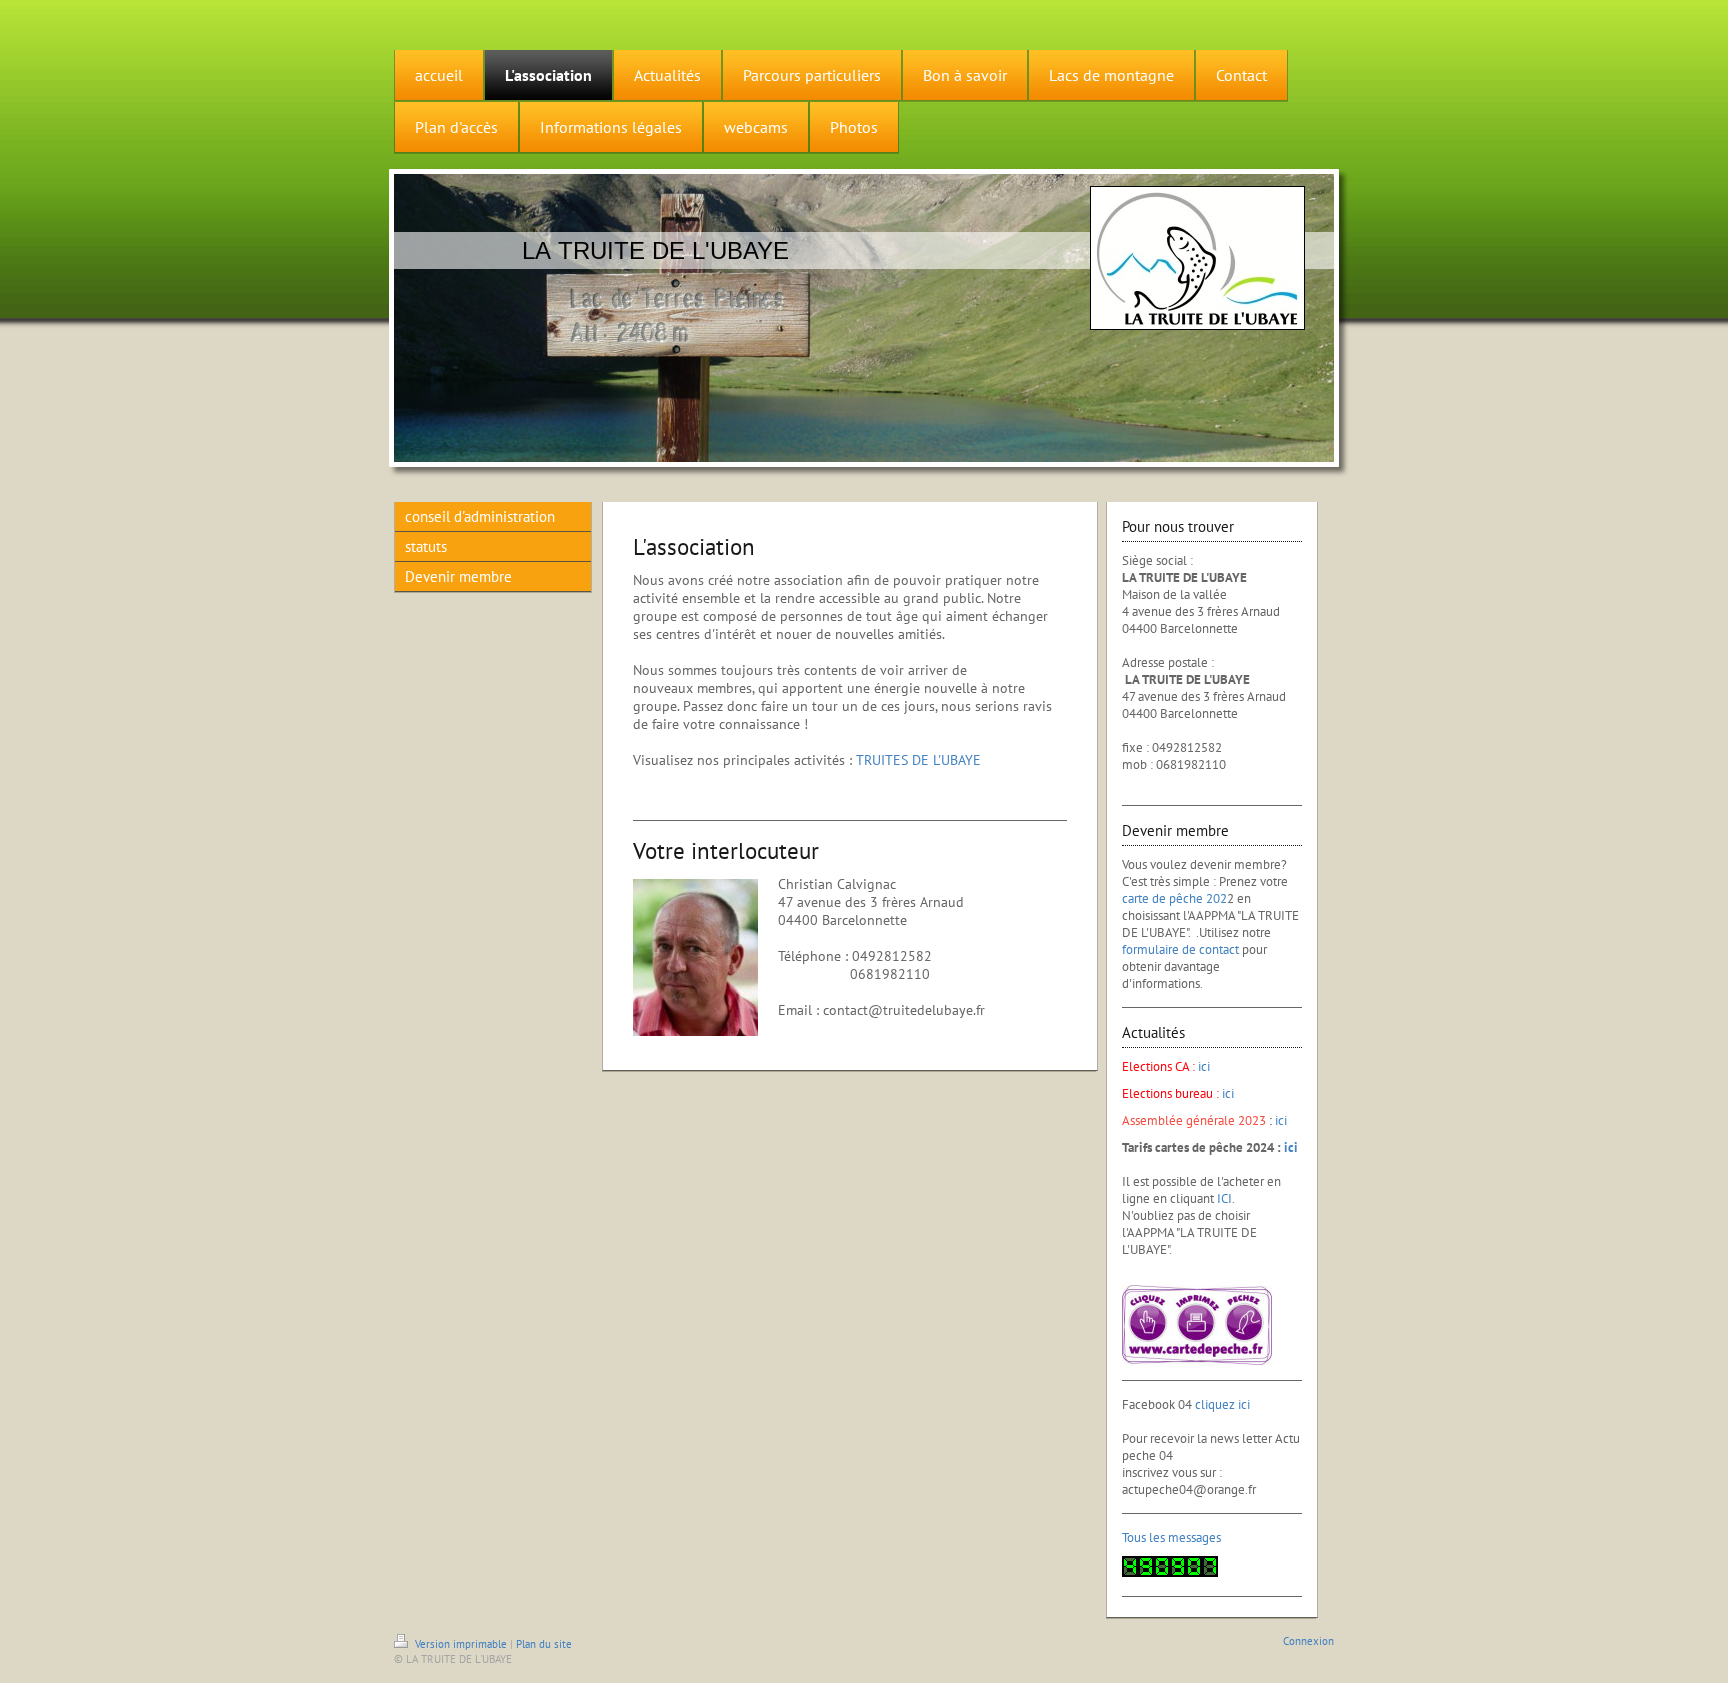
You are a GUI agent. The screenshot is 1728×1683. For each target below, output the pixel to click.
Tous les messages (1171, 1537)
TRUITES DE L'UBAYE (918, 760)
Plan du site (544, 1644)
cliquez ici (1222, 1404)
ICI (1224, 1198)
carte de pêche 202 (1174, 898)
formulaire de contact (1180, 949)
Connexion (1308, 1641)
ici (1204, 1066)
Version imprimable (461, 1644)
